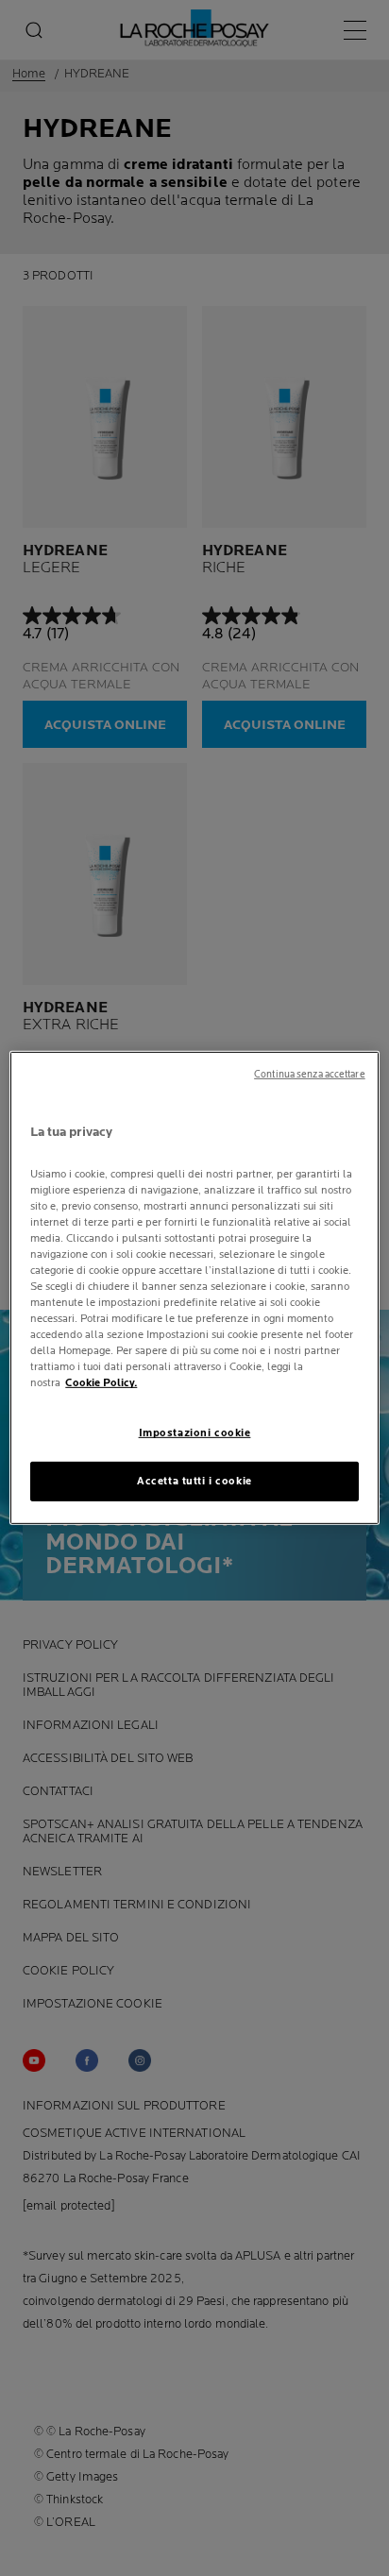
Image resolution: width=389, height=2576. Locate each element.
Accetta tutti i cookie (194, 1481)
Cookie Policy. (101, 1383)
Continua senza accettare (310, 1075)
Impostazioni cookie (195, 1433)
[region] (194, 1288)
